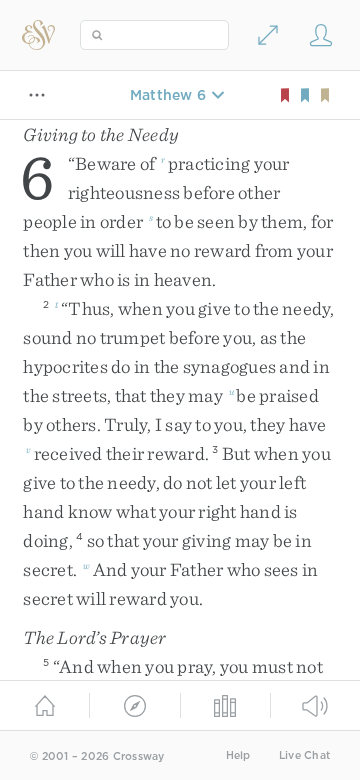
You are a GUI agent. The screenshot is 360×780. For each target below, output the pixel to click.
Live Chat (304, 755)
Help (238, 755)
